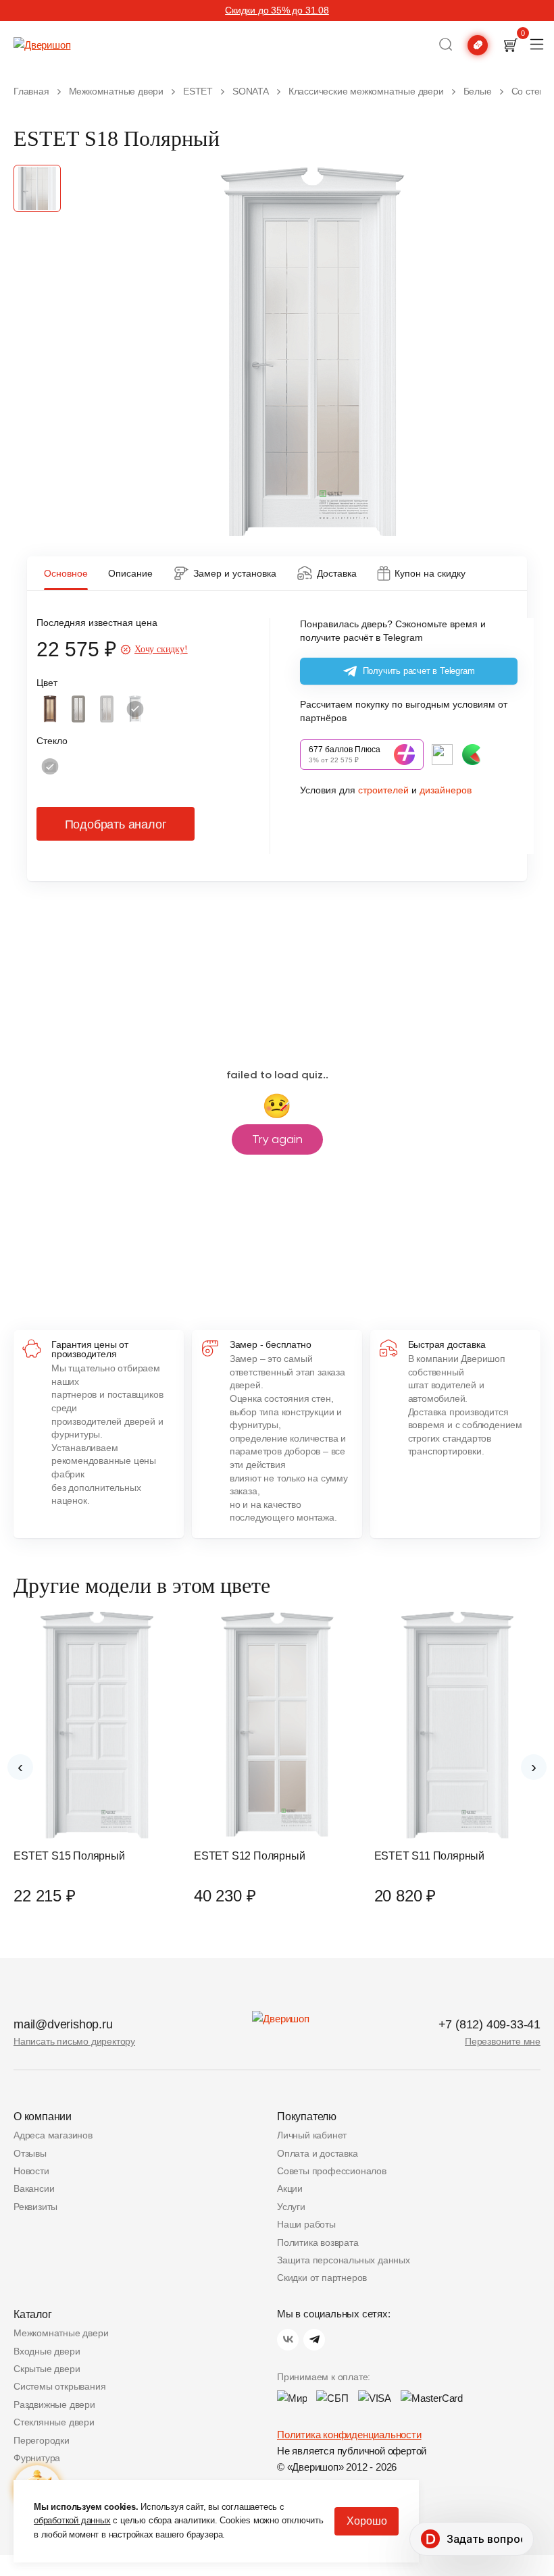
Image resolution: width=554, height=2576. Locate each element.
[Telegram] (314, 2340)
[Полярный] (135, 709)
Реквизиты (35, 2207)
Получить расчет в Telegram (419, 671)
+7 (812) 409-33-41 (489, 2024)
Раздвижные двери (54, 2404)
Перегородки (42, 2440)
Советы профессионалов (332, 2171)
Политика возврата (318, 2242)
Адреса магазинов (53, 2135)
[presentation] (20, 1767)
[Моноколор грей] (107, 709)
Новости (31, 2171)
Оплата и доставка (318, 2153)
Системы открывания (59, 2386)
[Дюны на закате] (78, 709)
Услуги (291, 2207)
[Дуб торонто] (50, 709)
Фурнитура (37, 2458)
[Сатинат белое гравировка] (50, 766)
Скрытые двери (47, 2369)
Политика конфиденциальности (349, 2435)
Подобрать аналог (116, 824)
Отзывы (30, 2153)
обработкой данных (72, 2520)
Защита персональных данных (344, 2260)
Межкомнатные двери (61, 2333)
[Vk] (288, 2340)
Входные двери (47, 2351)
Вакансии (34, 2188)
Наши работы (306, 2224)
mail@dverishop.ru (63, 2024)
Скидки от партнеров (322, 2278)
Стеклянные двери (54, 2422)
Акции (290, 2188)
